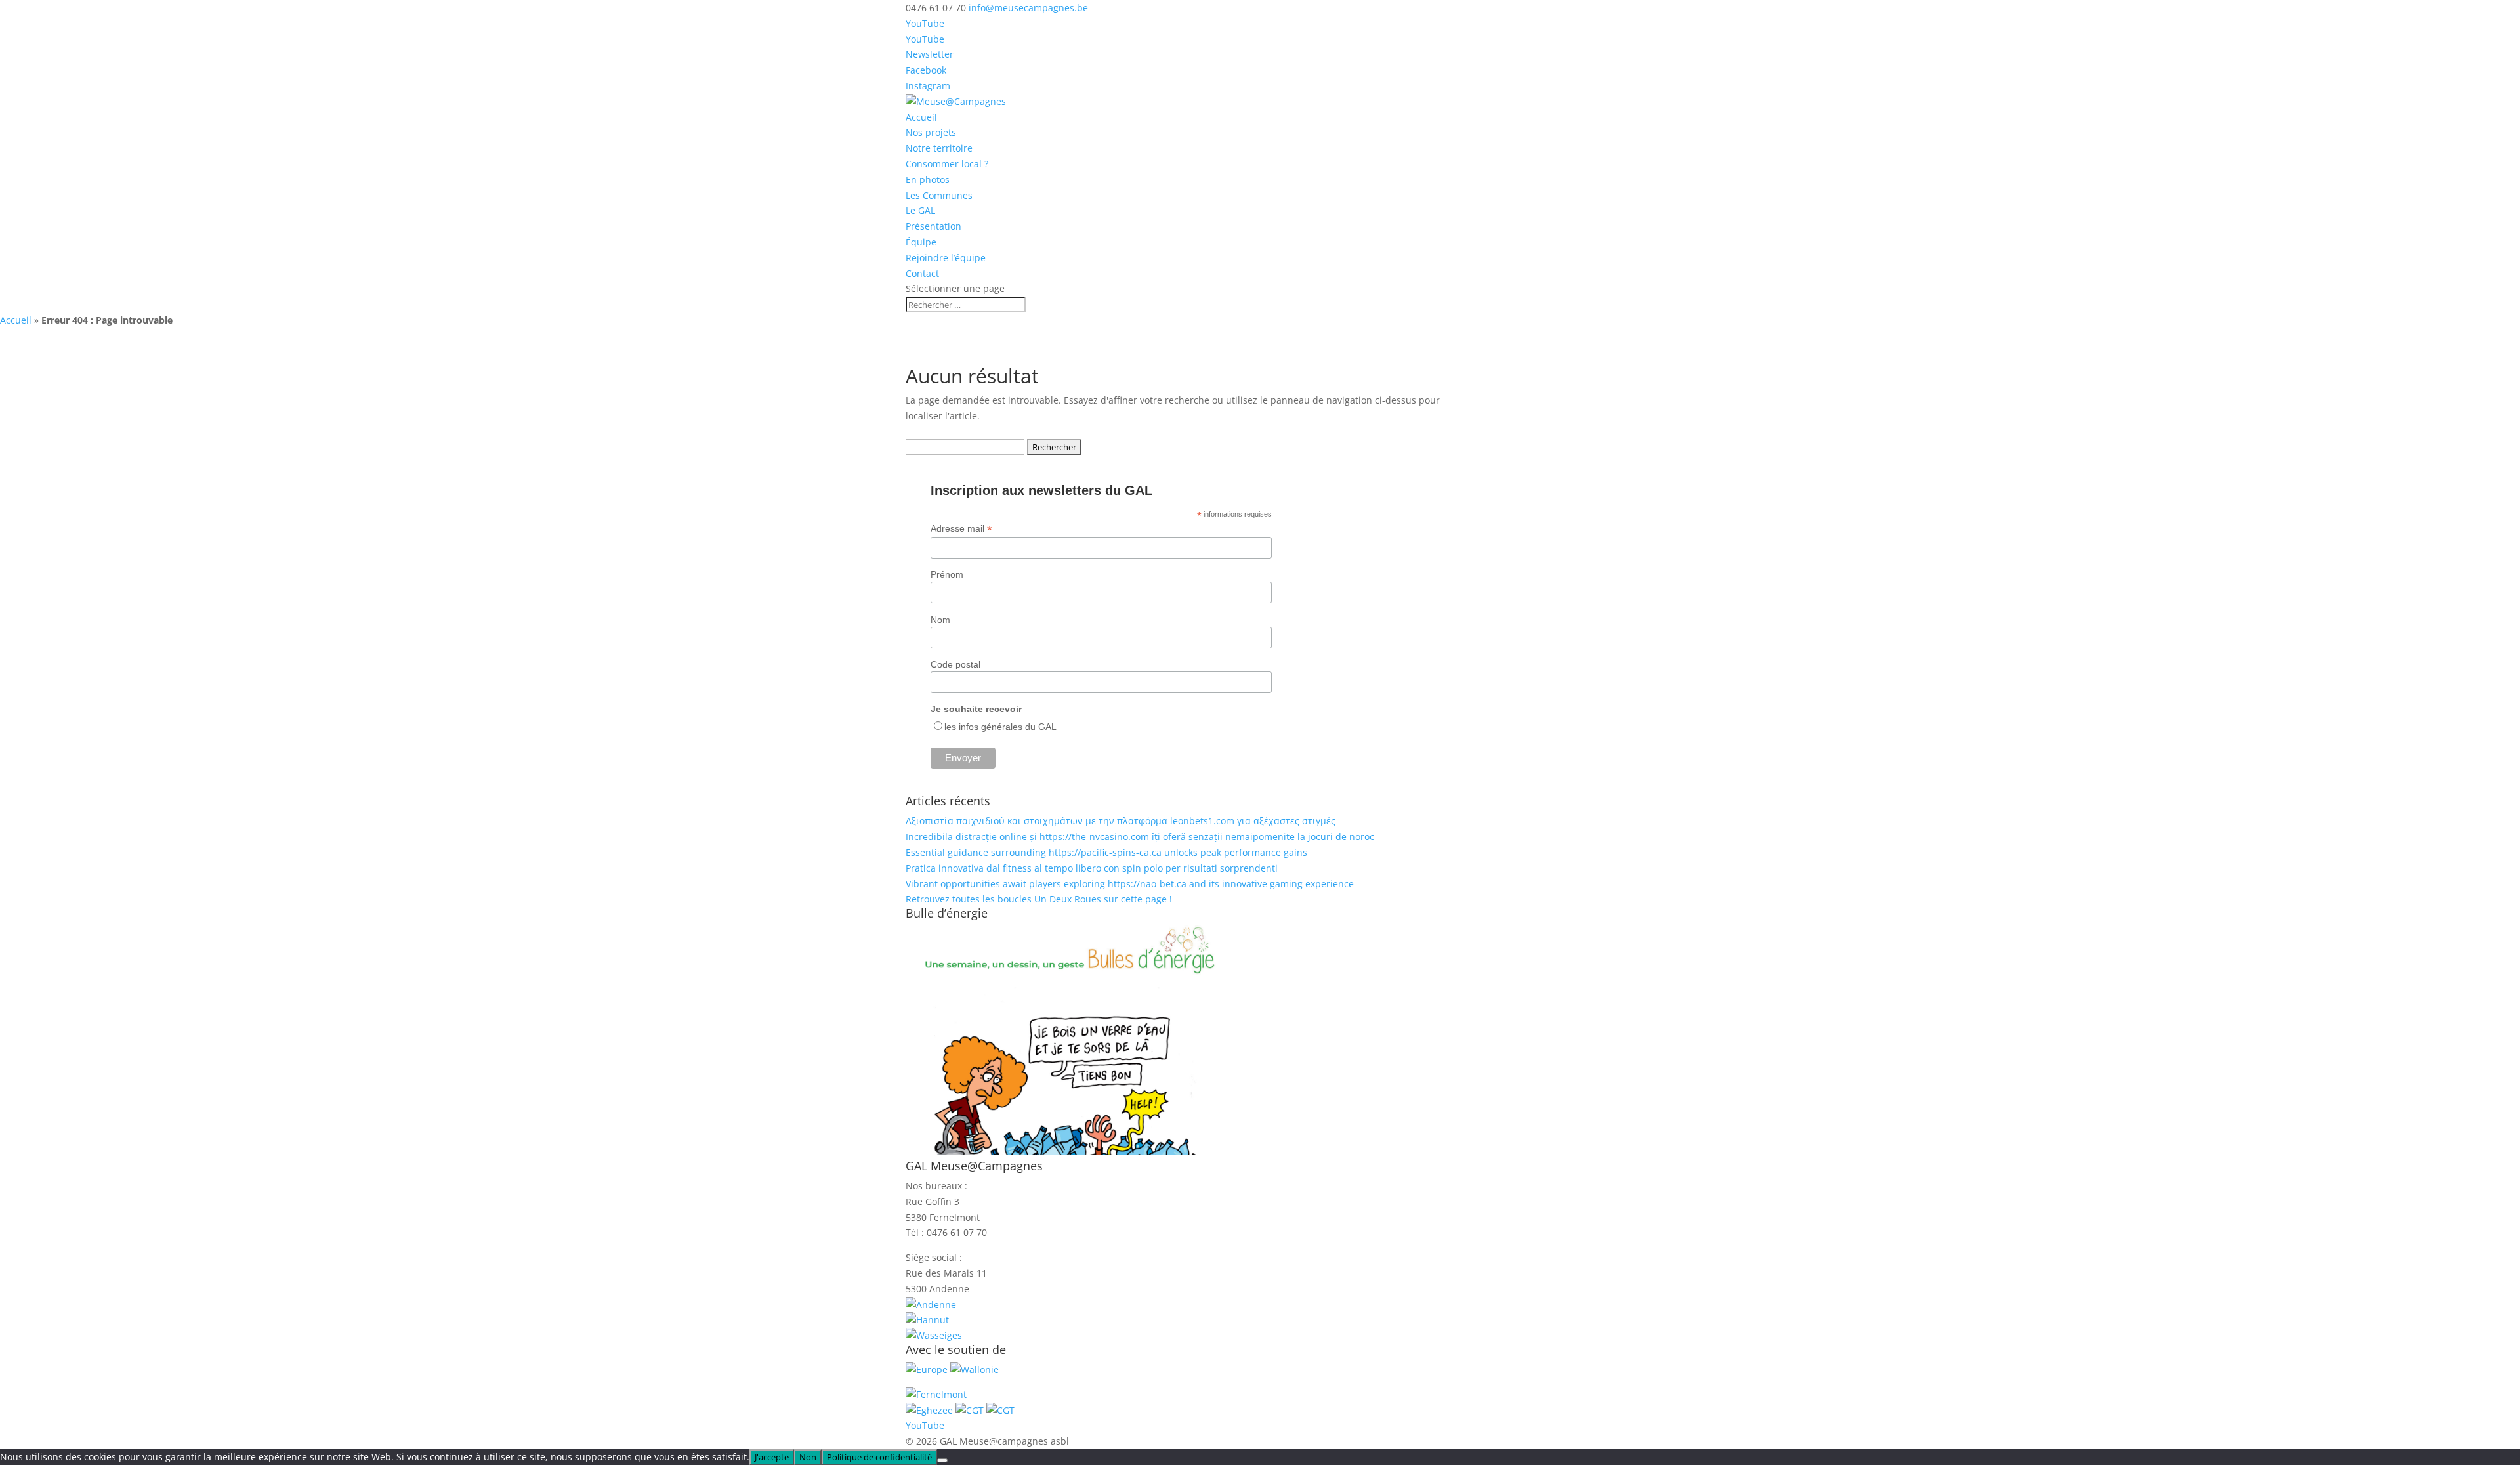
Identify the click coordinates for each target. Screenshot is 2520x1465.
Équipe (921, 242)
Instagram (928, 86)
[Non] (942, 1460)
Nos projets (931, 132)
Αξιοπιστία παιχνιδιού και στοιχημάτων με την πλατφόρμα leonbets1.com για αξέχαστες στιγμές (1121, 821)
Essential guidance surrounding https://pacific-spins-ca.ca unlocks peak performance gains (1106, 852)
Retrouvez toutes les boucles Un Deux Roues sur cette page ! (1039, 899)
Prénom (947, 574)
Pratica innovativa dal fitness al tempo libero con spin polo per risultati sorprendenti (1092, 868)
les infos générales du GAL (1000, 727)
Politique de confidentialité (879, 1457)
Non (808, 1457)
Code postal (955, 664)
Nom (940, 620)
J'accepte (772, 1457)
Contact (922, 273)
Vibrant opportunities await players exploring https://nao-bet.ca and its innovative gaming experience (1130, 884)
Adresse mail (961, 529)
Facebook (926, 70)
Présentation (934, 226)
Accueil (921, 117)
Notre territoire (939, 148)
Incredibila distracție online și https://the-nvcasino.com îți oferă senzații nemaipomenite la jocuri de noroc (1140, 837)
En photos (928, 180)
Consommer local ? (947, 164)
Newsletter (930, 54)
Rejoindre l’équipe (946, 258)
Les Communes (939, 195)
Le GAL (920, 210)
